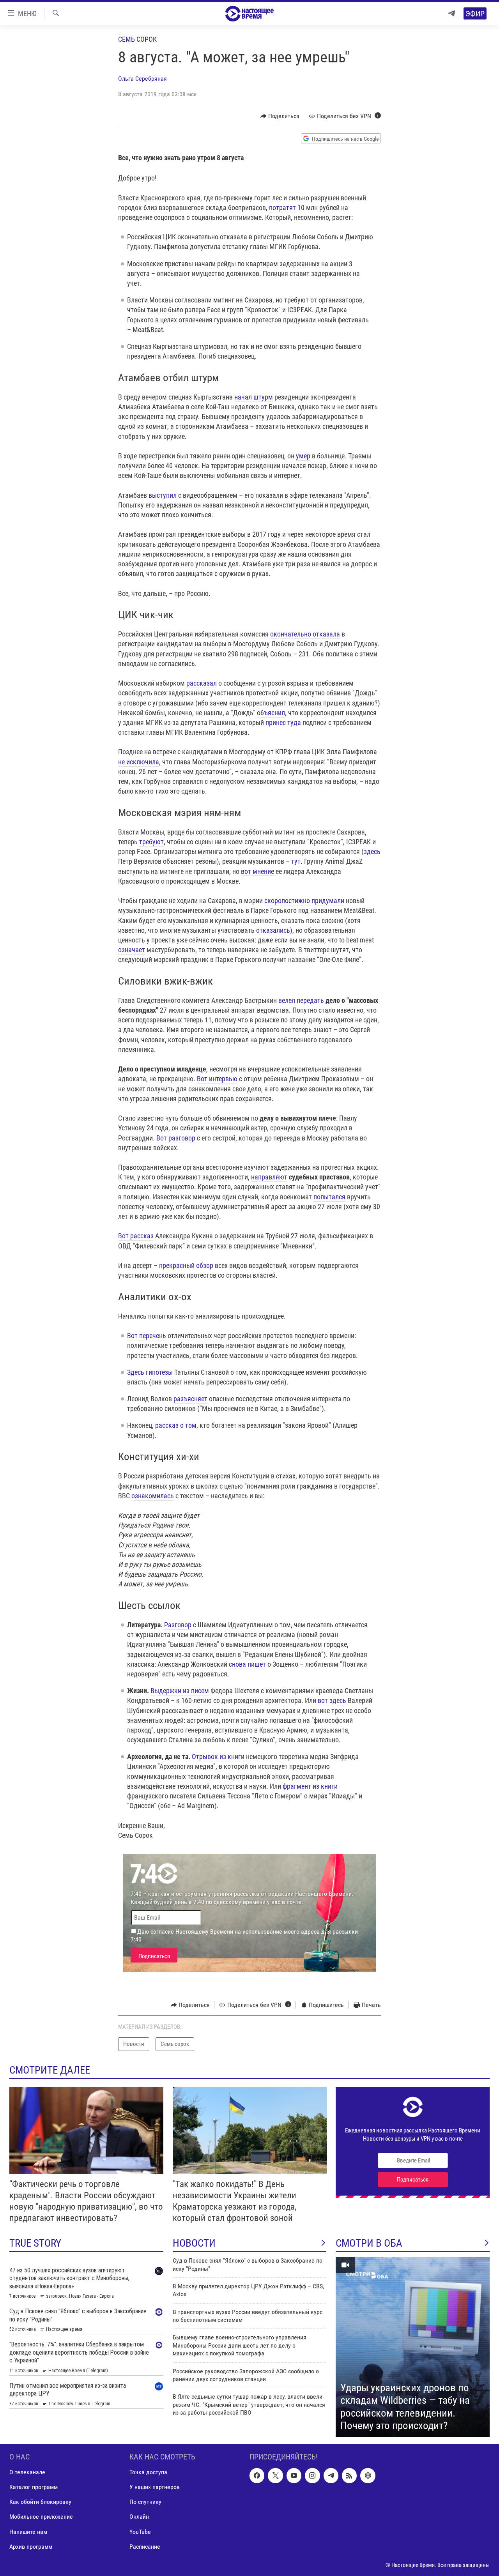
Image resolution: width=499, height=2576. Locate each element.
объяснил (271, 713)
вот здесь (332, 1700)
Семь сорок (137, 39)
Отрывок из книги (218, 1757)
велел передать (301, 1000)
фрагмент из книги (310, 1786)
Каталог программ (34, 2487)
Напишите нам (28, 2531)
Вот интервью (217, 1079)
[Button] (280, 116)
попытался (329, 1197)
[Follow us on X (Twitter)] (275, 2475)
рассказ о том (176, 1425)
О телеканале (27, 2472)
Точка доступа (148, 2472)
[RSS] (349, 2475)
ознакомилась (153, 1496)
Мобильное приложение (41, 2517)
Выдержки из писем (180, 1691)
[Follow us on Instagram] (312, 2475)
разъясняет (190, 1399)
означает (132, 950)
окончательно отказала (305, 634)
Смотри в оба (369, 2243)
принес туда (283, 722)
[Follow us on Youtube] (294, 2475)
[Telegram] (451, 13)
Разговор (178, 1625)
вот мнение (257, 871)
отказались (273, 930)
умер (303, 456)
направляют (269, 1177)
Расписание (145, 2546)
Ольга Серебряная (142, 79)
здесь (372, 851)
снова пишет (247, 1664)
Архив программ (31, 2546)
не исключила (139, 762)
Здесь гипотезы (150, 1372)
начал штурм (254, 397)
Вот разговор (176, 1138)
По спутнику (145, 2502)
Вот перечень (147, 1336)
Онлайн (139, 2517)
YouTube (140, 2531)
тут (296, 861)
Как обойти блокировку (40, 2502)
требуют (151, 842)
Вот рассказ (136, 1236)
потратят (282, 208)
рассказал (202, 683)
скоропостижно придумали (304, 901)
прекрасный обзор (186, 1265)
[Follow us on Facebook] (257, 2475)
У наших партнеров (155, 2487)
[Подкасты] (368, 2475)
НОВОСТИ (194, 2243)
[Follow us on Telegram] (331, 2475)
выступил (163, 495)
